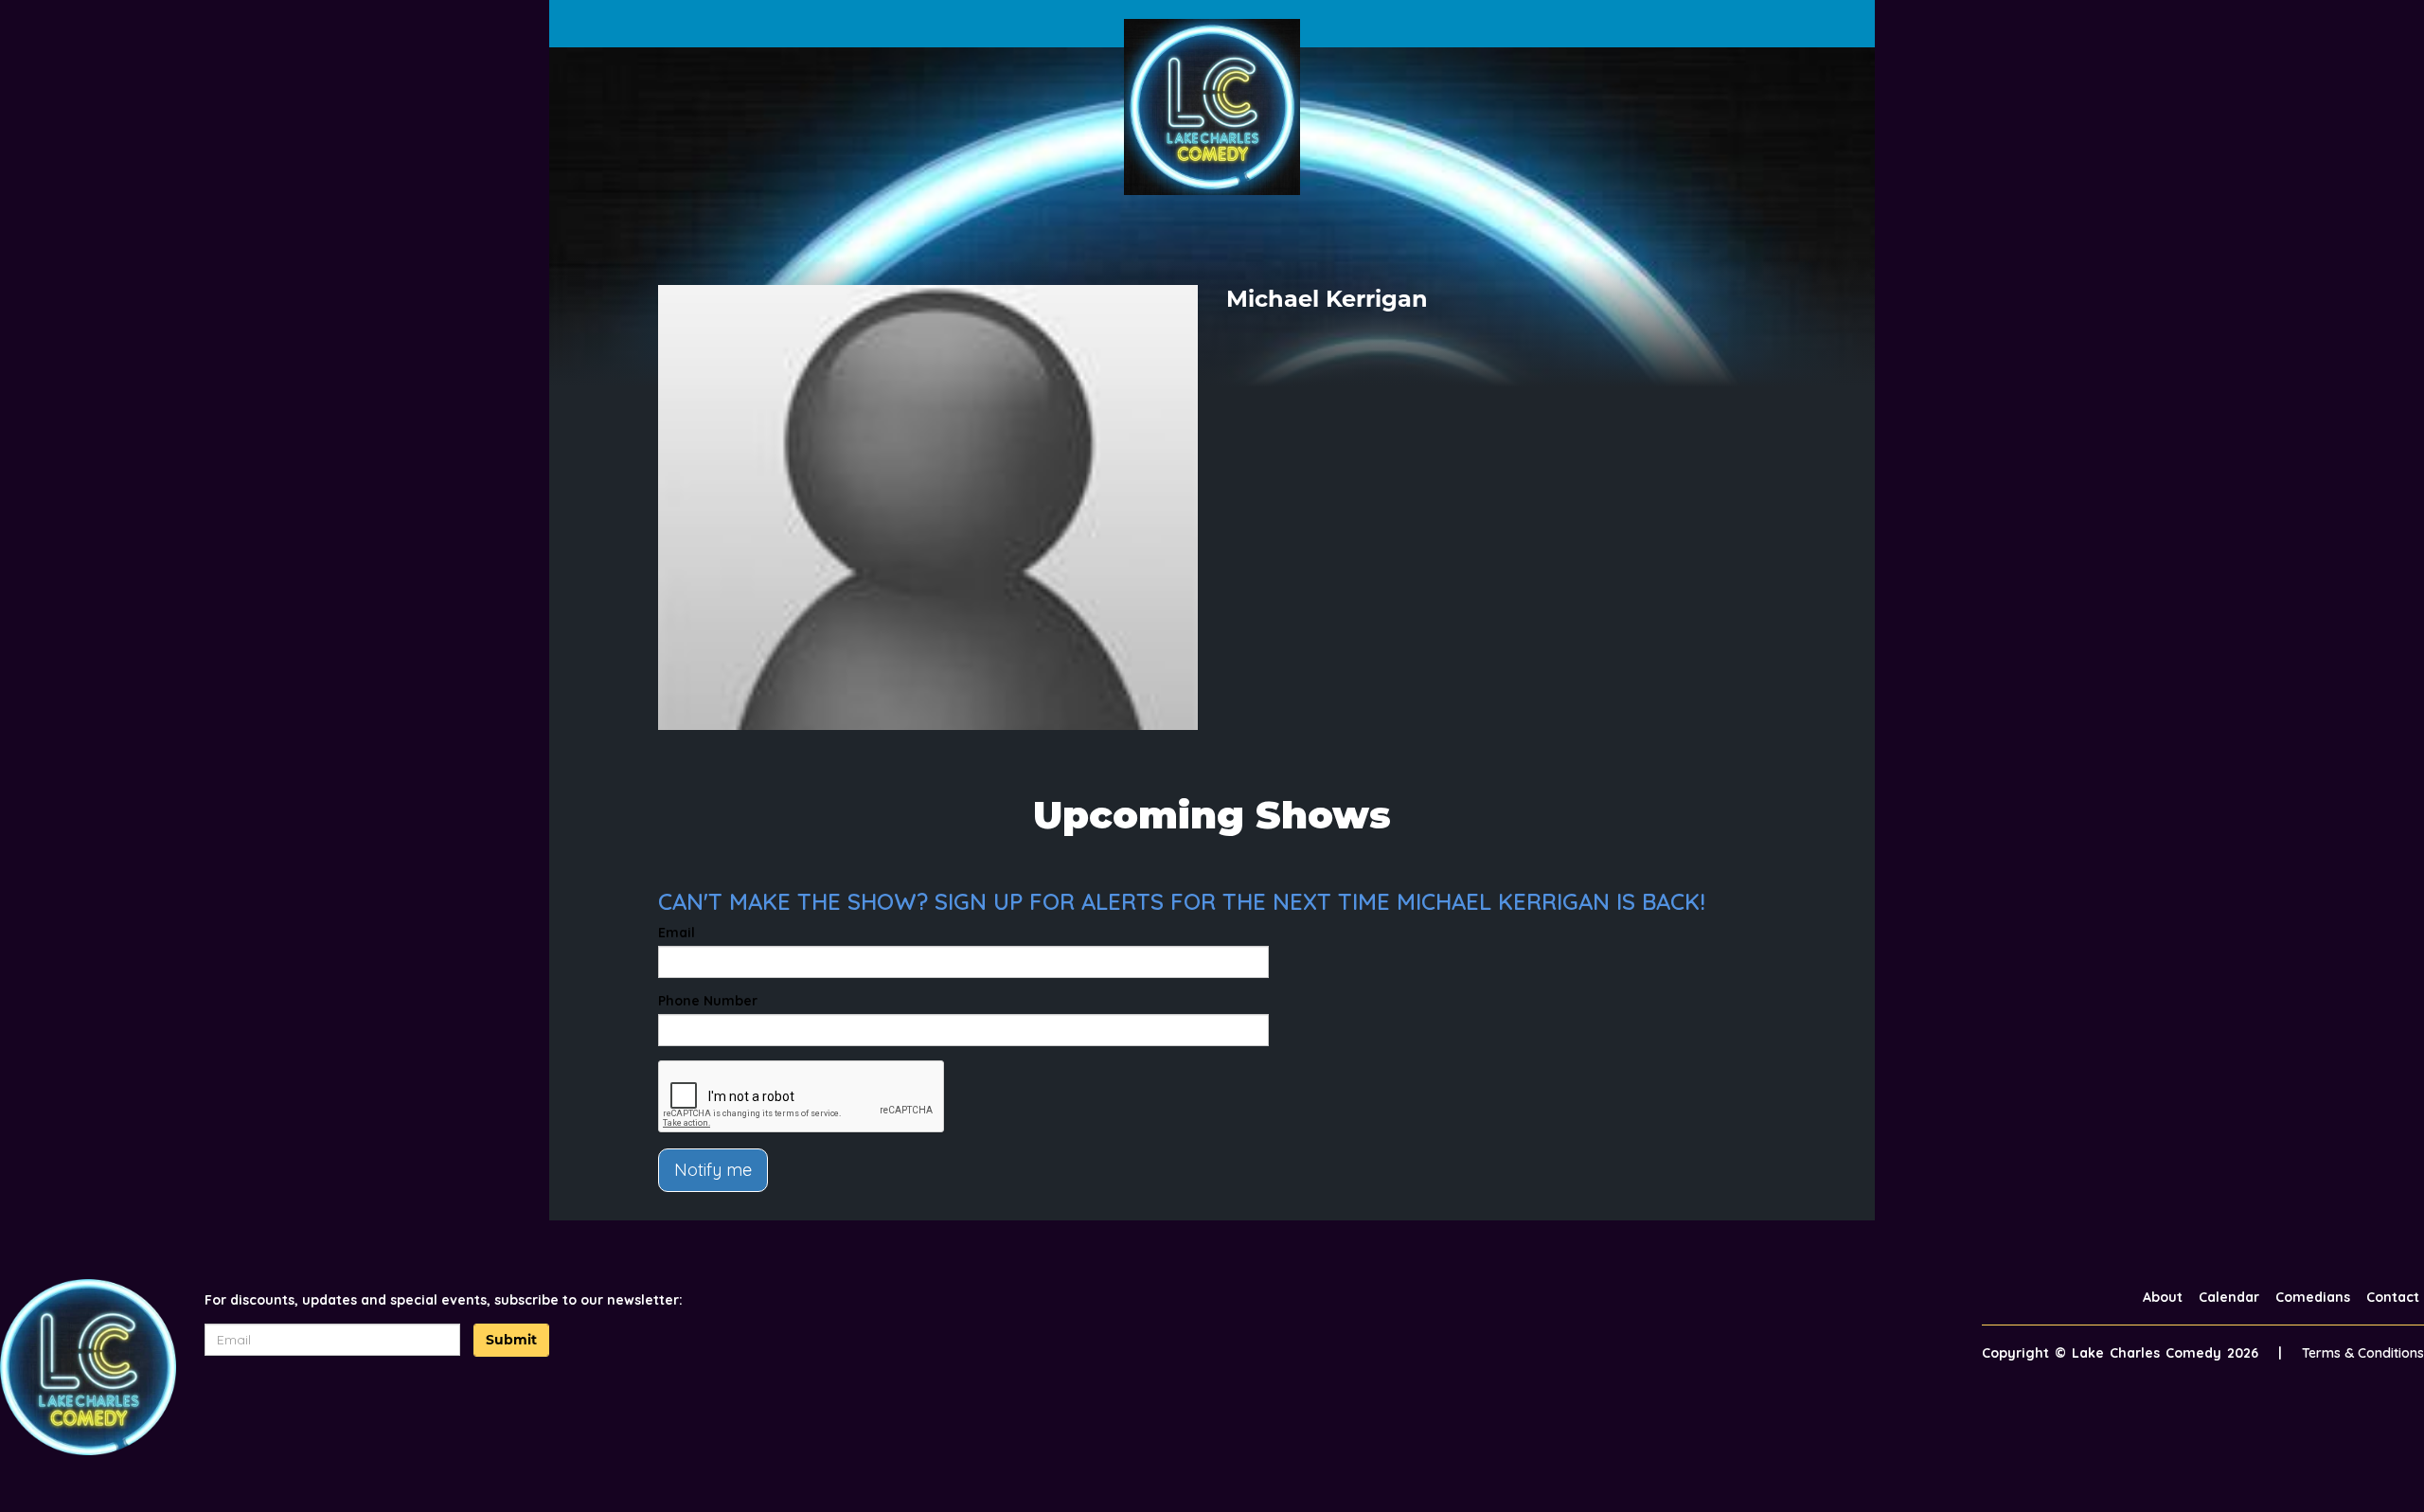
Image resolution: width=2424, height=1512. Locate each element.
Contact (2393, 1297)
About (2163, 1297)
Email (677, 933)
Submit (511, 1340)
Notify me (713, 1170)
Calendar (2229, 1297)
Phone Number (708, 1001)
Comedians (2313, 1297)
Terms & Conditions (2363, 1353)
